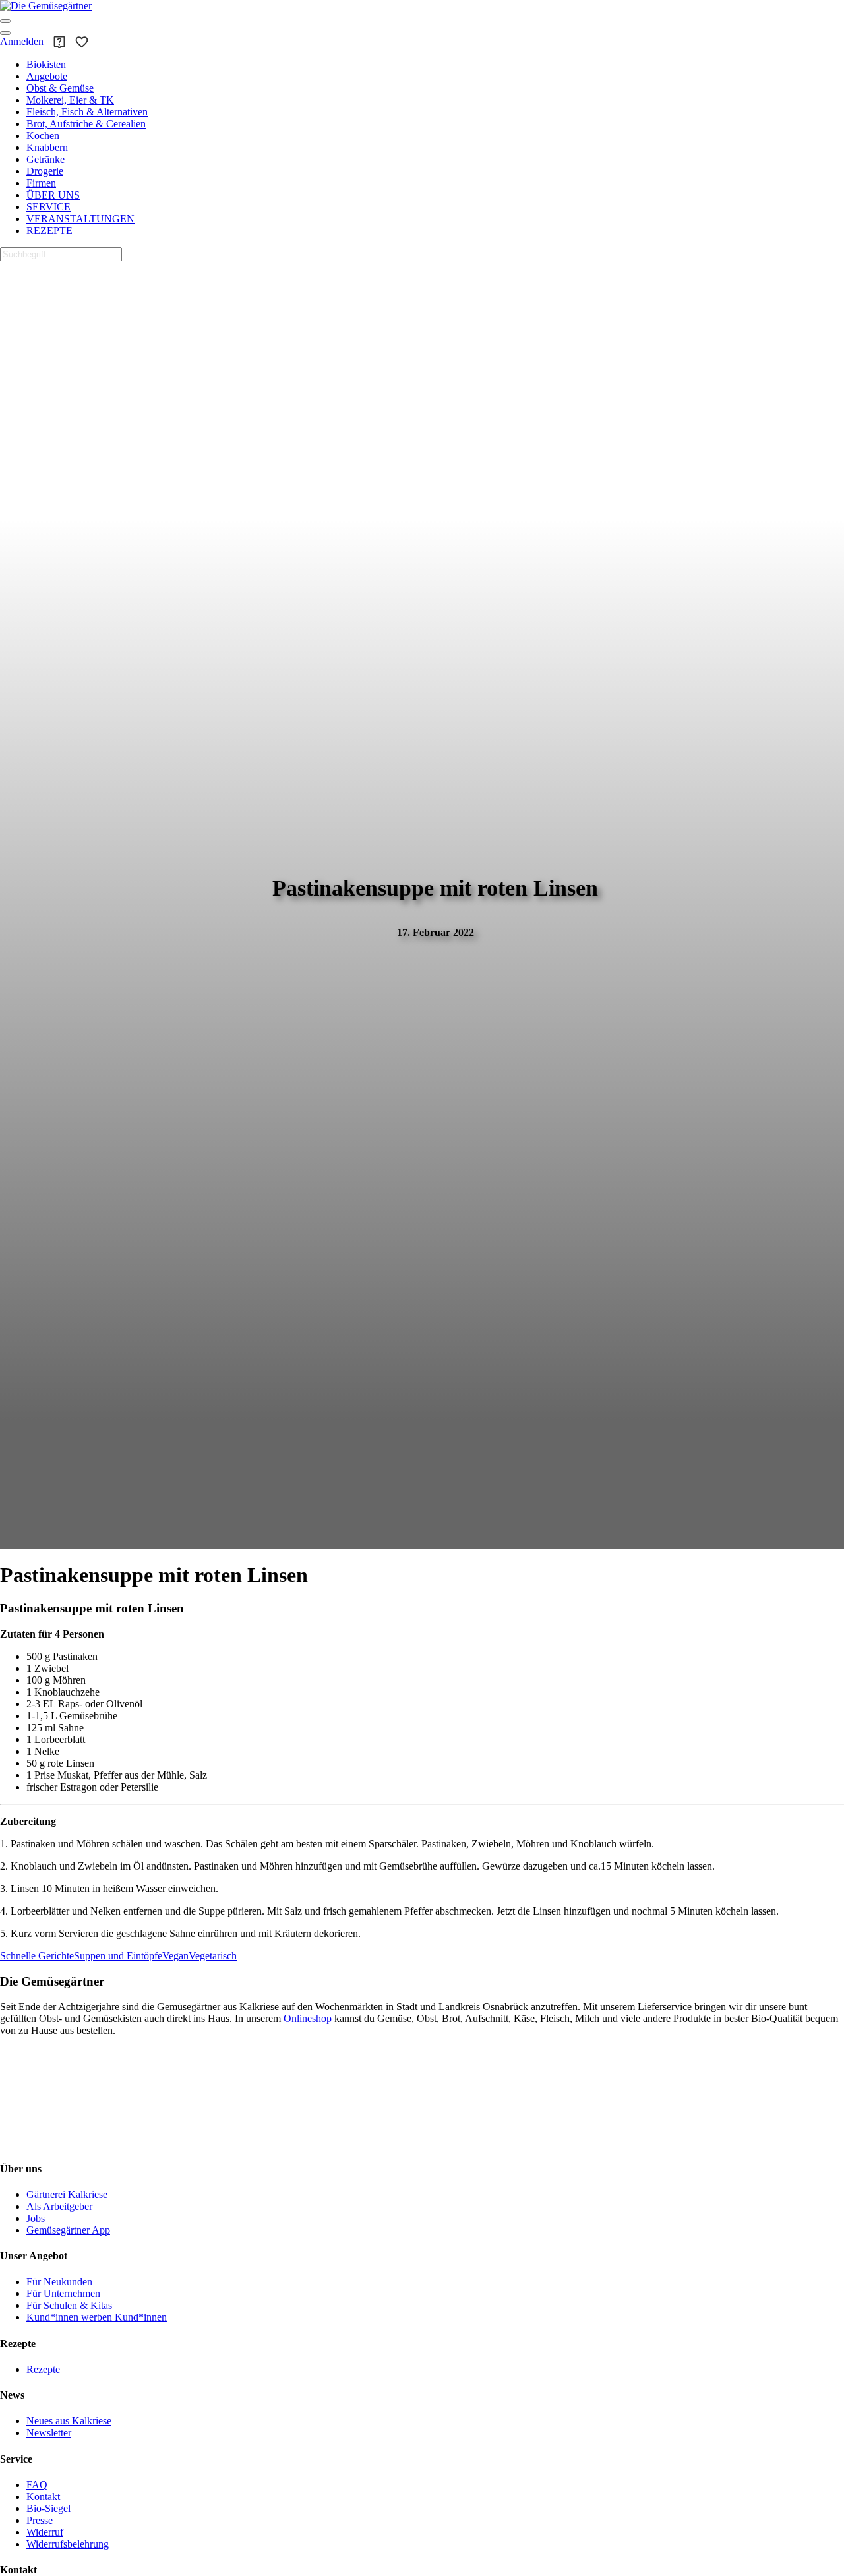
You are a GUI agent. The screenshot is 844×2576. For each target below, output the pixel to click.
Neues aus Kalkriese (69, 2421)
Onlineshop (308, 2018)
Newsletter (49, 2433)
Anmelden (22, 41)
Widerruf (45, 2532)
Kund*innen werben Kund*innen (97, 2317)
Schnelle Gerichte (37, 1956)
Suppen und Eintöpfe (118, 1956)
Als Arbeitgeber (59, 2206)
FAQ (37, 2485)
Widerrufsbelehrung (68, 2544)
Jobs (36, 2218)
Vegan (175, 1956)
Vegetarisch (213, 1956)
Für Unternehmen (63, 2293)
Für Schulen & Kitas (69, 2305)
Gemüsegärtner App (68, 2230)
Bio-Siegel (48, 2508)
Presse (40, 2520)
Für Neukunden (59, 2282)
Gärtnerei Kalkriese (67, 2194)
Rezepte (43, 2369)
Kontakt (43, 2497)
